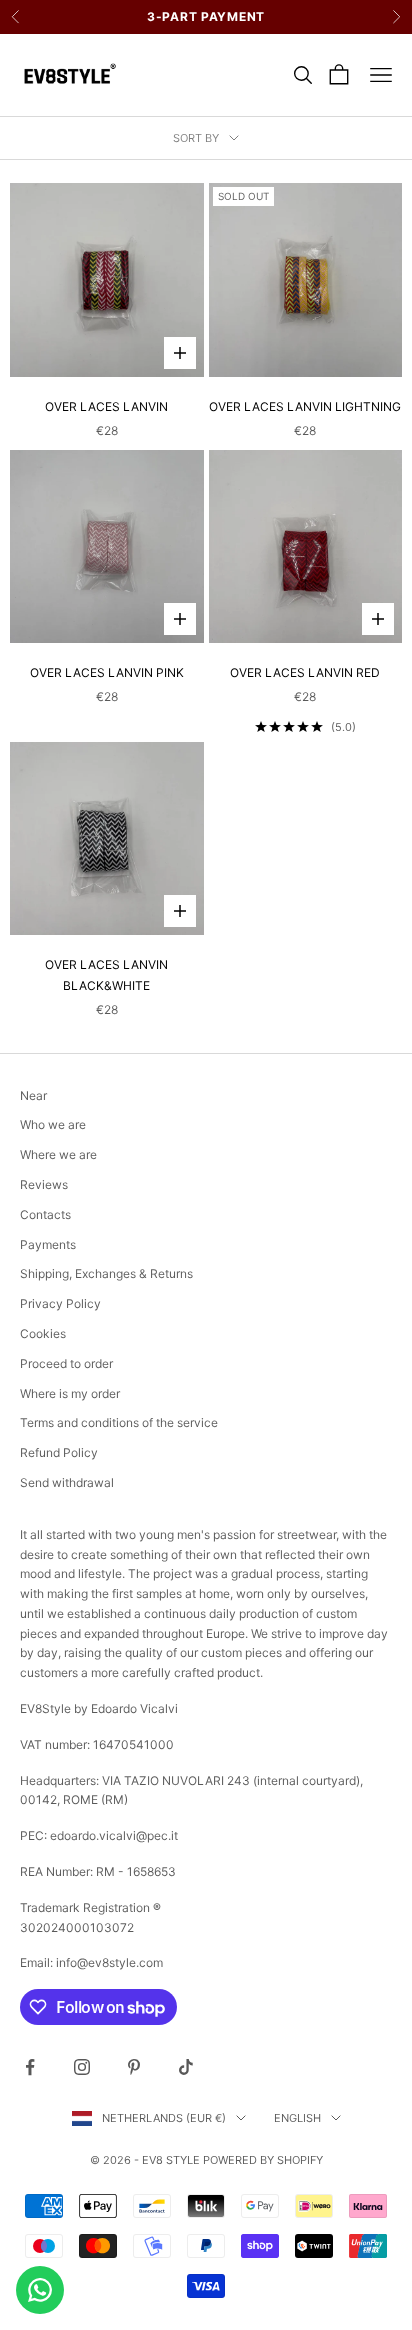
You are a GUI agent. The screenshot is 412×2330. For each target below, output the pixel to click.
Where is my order (70, 1393)
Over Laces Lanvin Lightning (305, 406)
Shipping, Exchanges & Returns (106, 1273)
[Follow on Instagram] (82, 2067)
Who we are (53, 1124)
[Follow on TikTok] (186, 2067)
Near (33, 1095)
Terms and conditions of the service (119, 1422)
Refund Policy (59, 1452)
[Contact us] (40, 2290)
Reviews (44, 1184)
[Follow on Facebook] (30, 2067)
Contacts (45, 1214)
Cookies (43, 1333)
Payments (48, 1244)
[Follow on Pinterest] (134, 2067)
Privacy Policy (60, 1303)
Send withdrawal (67, 1482)
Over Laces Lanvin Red (305, 672)
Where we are (58, 1154)
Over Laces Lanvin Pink (107, 672)
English (297, 2118)
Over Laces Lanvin (106, 406)
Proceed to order (66, 1363)
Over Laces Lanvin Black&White (106, 974)
